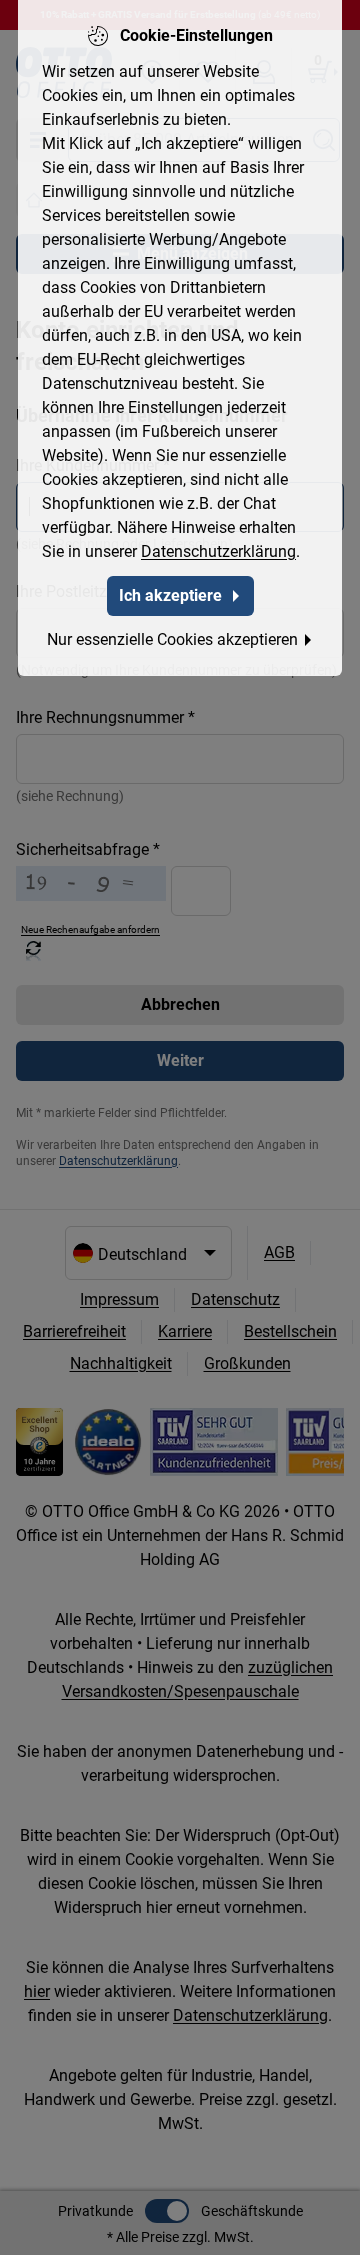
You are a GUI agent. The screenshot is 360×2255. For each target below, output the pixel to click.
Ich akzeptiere (170, 595)
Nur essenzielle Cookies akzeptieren (172, 639)
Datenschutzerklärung (218, 551)
